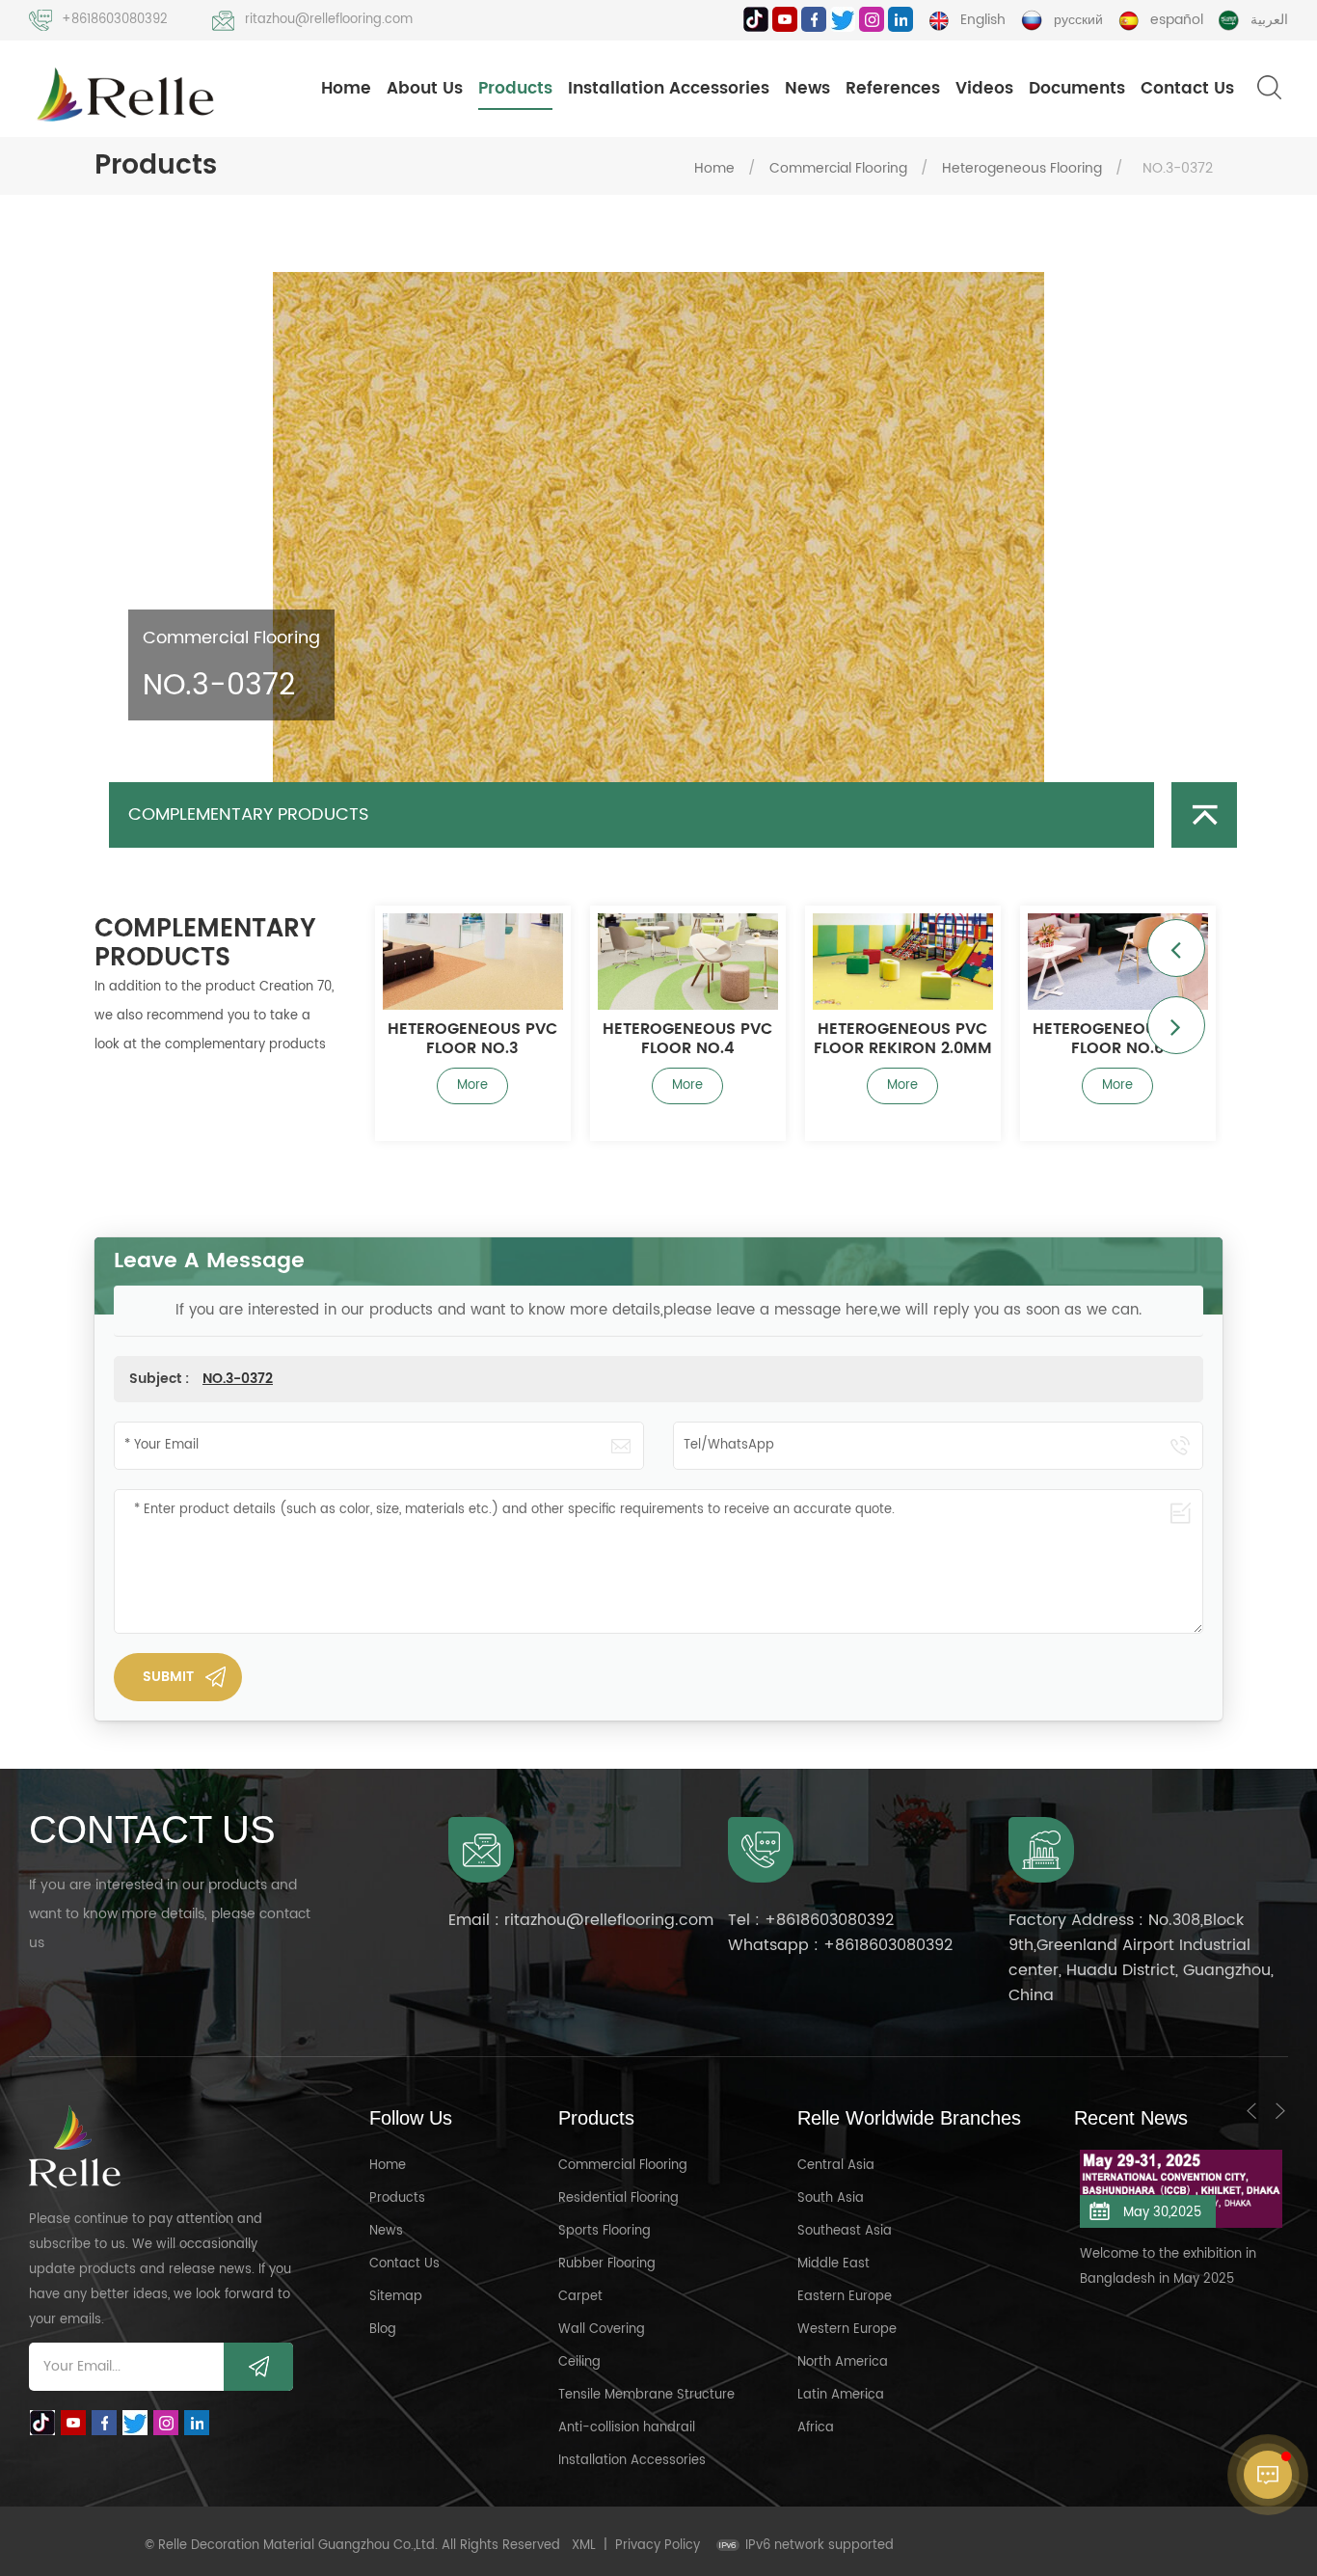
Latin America (841, 2395)
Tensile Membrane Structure (646, 2395)
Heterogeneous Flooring (1022, 168)
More (409, 1085)
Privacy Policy (658, 2546)
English (983, 20)
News (807, 89)
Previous (1176, 948)
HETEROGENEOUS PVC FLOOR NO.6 (1054, 1039)
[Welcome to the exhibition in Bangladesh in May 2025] (1117, 2189)
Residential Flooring (618, 2198)
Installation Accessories (669, 89)
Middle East (833, 2264)
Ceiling (579, 2362)
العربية (1269, 20)
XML (584, 2546)
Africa (816, 2428)
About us (425, 89)
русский (1078, 20)
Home (346, 89)
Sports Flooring (605, 2231)
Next (1176, 1025)
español (1177, 20)
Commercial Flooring (838, 168)
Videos (984, 89)
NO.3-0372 (238, 1379)
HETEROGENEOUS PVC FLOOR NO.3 (409, 1039)
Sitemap (396, 2297)
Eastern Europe (845, 2297)
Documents (1077, 89)
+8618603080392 (115, 20)
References (893, 89)
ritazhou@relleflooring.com (329, 20)
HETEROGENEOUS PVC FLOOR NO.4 (624, 1039)
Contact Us (1187, 89)
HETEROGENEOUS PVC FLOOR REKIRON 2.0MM (839, 1039)
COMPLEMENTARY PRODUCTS (249, 814)
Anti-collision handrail (627, 2428)
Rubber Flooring (607, 2264)
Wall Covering (602, 2330)
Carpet (580, 2297)
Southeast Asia (845, 2231)
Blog (383, 2330)
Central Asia (836, 2166)
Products (515, 89)
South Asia (831, 2198)
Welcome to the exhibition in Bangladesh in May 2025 (1104, 2267)
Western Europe (847, 2330)
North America (843, 2362)
